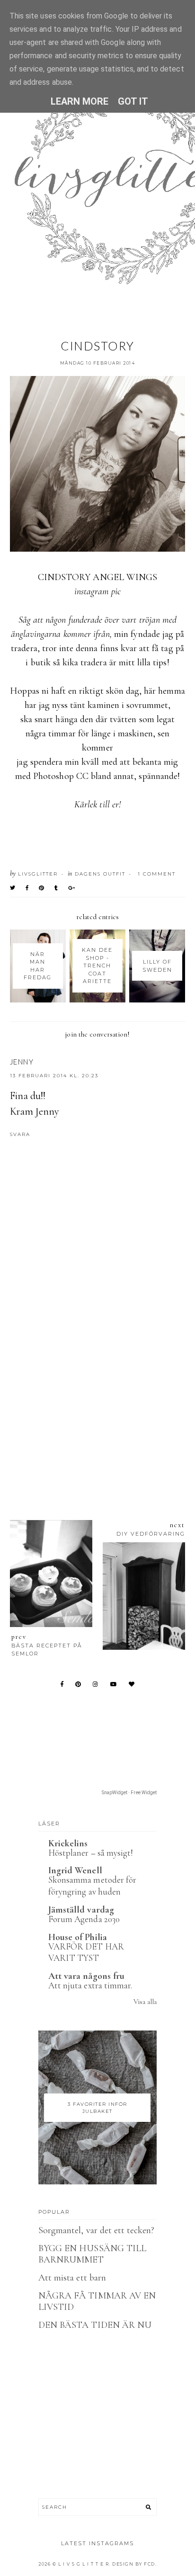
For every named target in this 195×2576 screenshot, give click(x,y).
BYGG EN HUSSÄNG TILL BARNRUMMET (92, 2254)
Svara (20, 1134)
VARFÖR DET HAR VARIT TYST (86, 1952)
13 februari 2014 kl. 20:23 (54, 1076)
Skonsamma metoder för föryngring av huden (92, 1886)
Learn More (80, 101)
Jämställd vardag (81, 1910)
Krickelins (68, 1843)
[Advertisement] (97, 1385)
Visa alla (145, 2002)
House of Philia (78, 1937)
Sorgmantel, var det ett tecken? (97, 2230)
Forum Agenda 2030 (84, 1919)
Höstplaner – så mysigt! (91, 1853)
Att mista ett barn (72, 2278)
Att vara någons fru (86, 1976)
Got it (133, 101)
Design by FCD (134, 2564)
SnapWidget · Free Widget (129, 1793)
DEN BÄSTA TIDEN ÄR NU (95, 2325)
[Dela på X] (13, 888)
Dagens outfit (100, 874)
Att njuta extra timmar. (90, 1985)
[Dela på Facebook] (27, 888)
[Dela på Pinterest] (42, 888)
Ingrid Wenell (75, 1870)
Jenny (22, 1062)
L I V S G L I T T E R (84, 2564)
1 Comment (157, 874)
